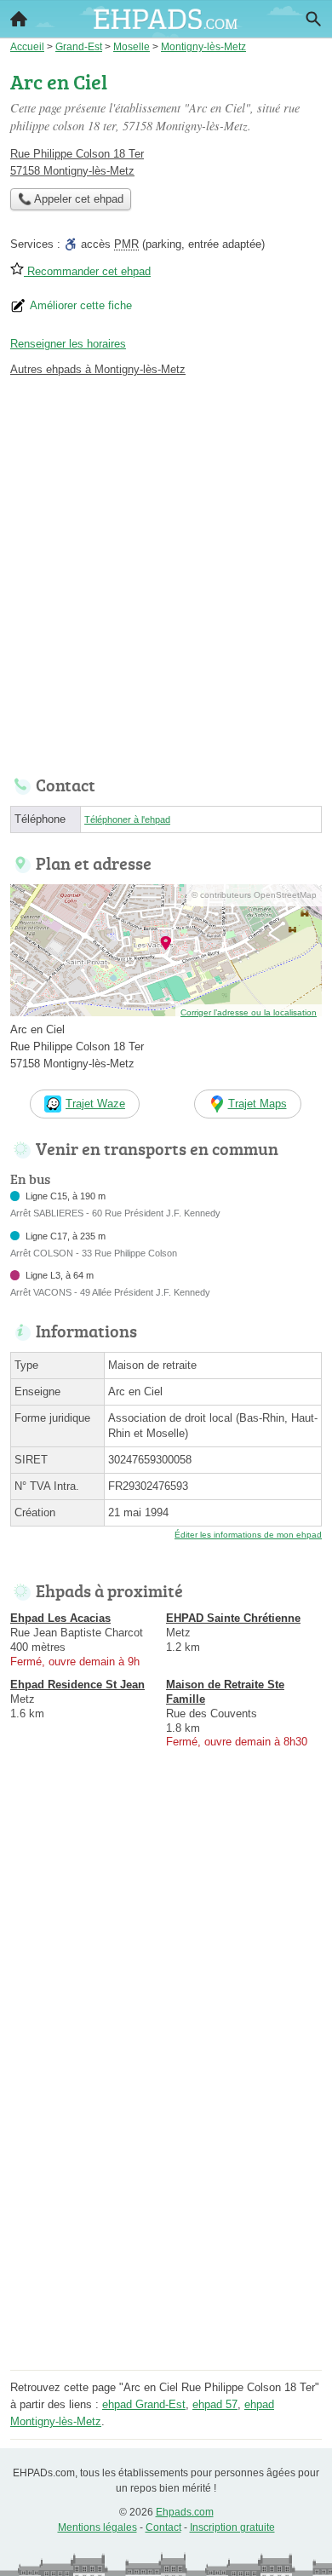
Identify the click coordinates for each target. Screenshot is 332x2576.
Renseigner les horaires (68, 344)
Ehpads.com (185, 2512)
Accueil (19, 19)
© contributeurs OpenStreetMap (254, 895)
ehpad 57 (215, 2404)
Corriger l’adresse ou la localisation (249, 1012)
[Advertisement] (166, 572)
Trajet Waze (95, 1104)
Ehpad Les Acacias (60, 1618)
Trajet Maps (258, 1104)
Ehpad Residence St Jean (77, 1685)
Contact (163, 2527)
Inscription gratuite (232, 2527)
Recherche (313, 19)
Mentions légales (97, 2527)
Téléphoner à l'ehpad (127, 819)
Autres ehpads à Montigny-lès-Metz (98, 369)
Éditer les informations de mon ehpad (248, 1535)
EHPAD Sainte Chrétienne (233, 1618)
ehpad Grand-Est (144, 2404)
